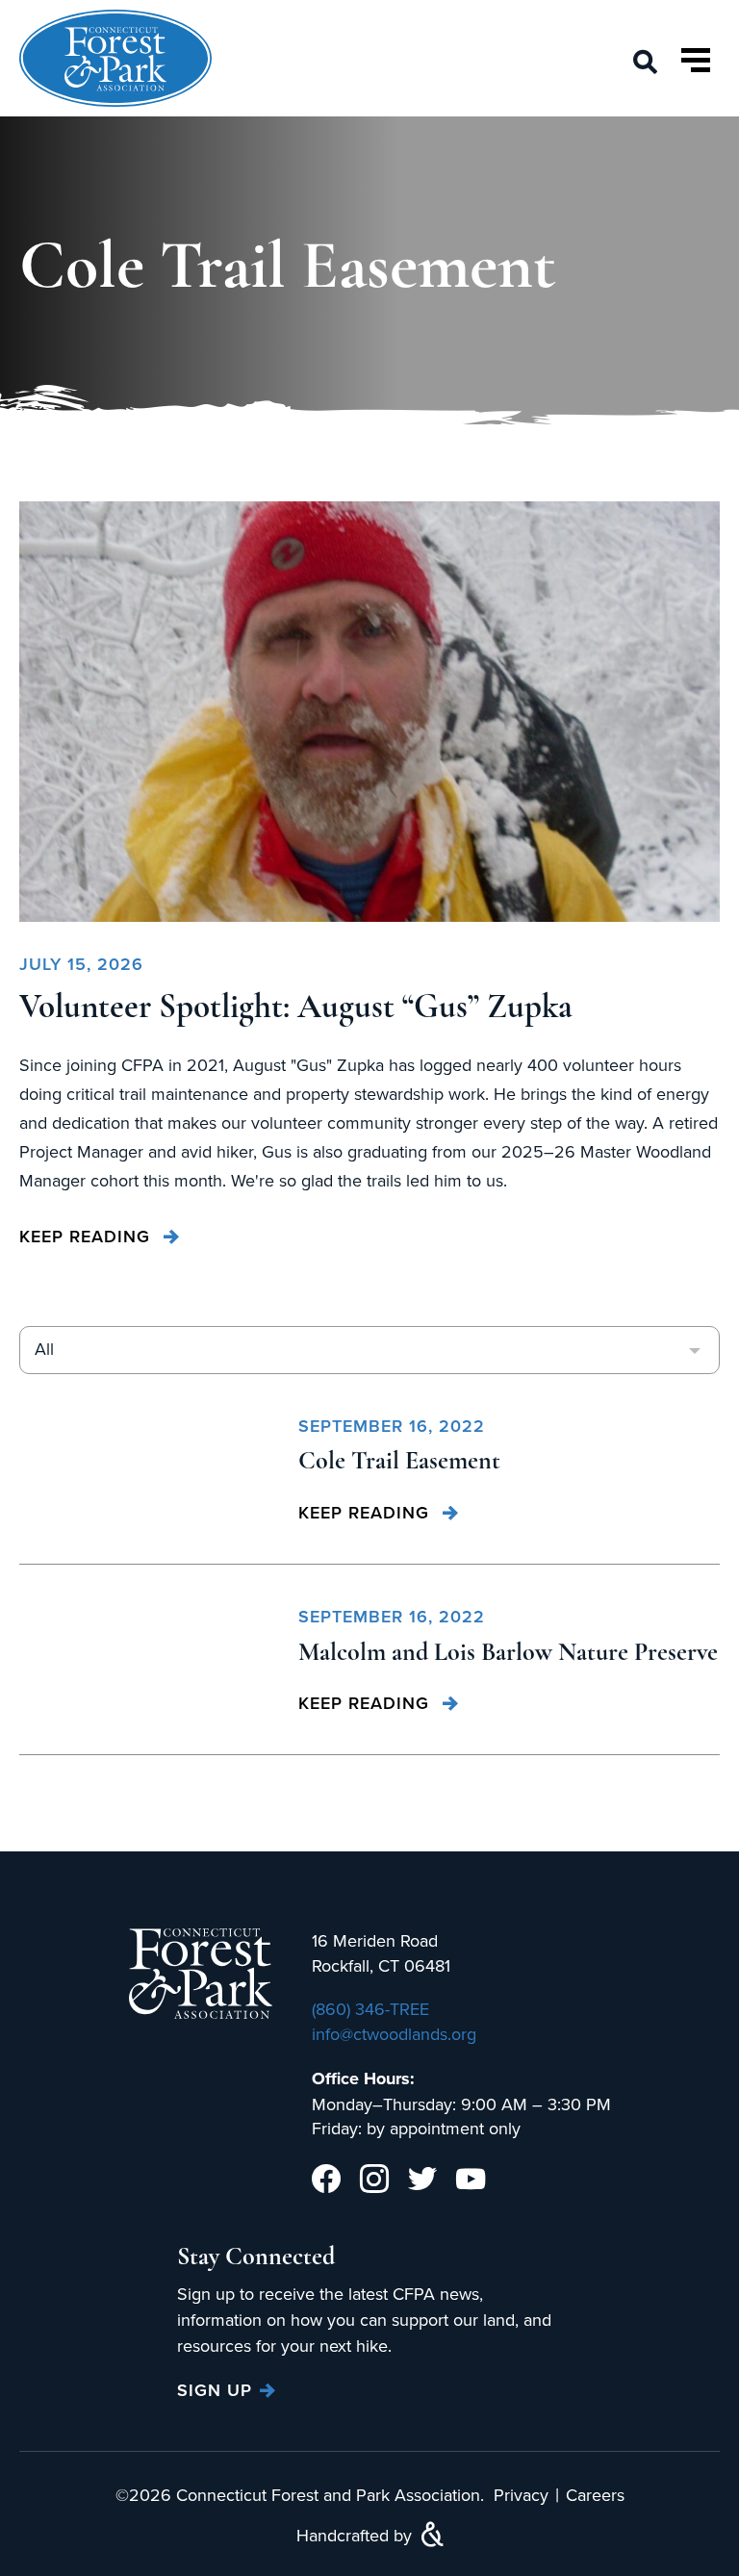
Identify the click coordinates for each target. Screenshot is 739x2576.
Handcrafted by (357, 2535)
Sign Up (215, 2390)
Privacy (521, 2495)
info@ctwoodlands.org (394, 2034)
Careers (595, 2495)
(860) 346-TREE (370, 2009)
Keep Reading (88, 1236)
